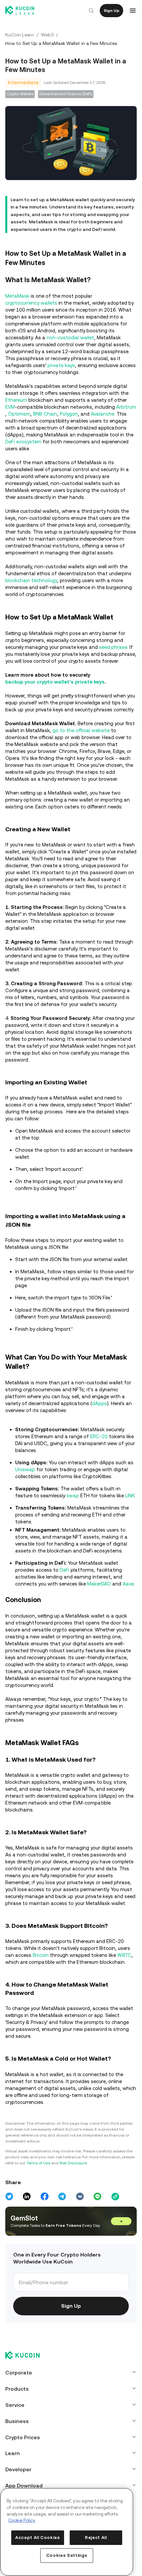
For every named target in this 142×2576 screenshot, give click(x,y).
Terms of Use (38, 2189)
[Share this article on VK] (79, 2223)
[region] (66, 2529)
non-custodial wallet (70, 336)
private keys (61, 364)
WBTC (124, 1982)
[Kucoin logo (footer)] (26, 2382)
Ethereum (16, 399)
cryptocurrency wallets (31, 302)
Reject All (95, 2538)
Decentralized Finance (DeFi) (66, 94)
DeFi (65, 1589)
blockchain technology (31, 579)
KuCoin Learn (20, 35)
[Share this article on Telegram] (61, 2223)
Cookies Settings (66, 2555)
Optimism (39, 413)
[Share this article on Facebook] (44, 2223)
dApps (100, 1416)
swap (73, 1508)
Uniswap (25, 1482)
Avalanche (122, 413)
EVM (10, 406)
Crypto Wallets (20, 94)
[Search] (89, 11)
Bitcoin (41, 1982)
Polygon (89, 413)
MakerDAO (99, 1603)
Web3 (47, 35)
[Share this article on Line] (96, 2223)
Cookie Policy (22, 2514)
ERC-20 (99, 1449)
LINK (130, 1508)
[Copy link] (113, 2223)
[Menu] (131, 11)
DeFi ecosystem (81, 441)
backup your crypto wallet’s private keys (55, 688)
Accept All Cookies (37, 2535)
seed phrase (113, 646)
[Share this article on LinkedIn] (27, 2223)
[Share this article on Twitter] (9, 2223)
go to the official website (81, 743)
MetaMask (17, 295)
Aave (128, 1603)
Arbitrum (15, 413)
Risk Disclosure (73, 2189)
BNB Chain (65, 413)
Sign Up (109, 11)
